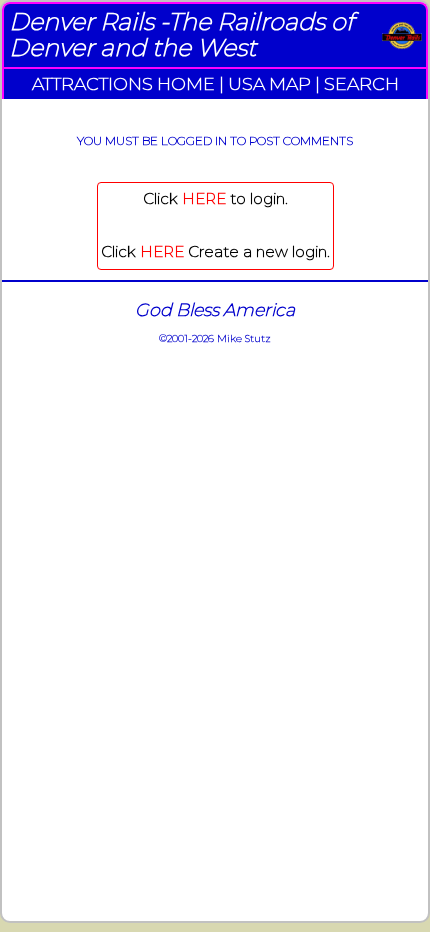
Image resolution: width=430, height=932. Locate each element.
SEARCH (361, 83)
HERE (204, 198)
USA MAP (269, 83)
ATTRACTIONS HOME (123, 83)
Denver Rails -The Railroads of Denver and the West (181, 34)
